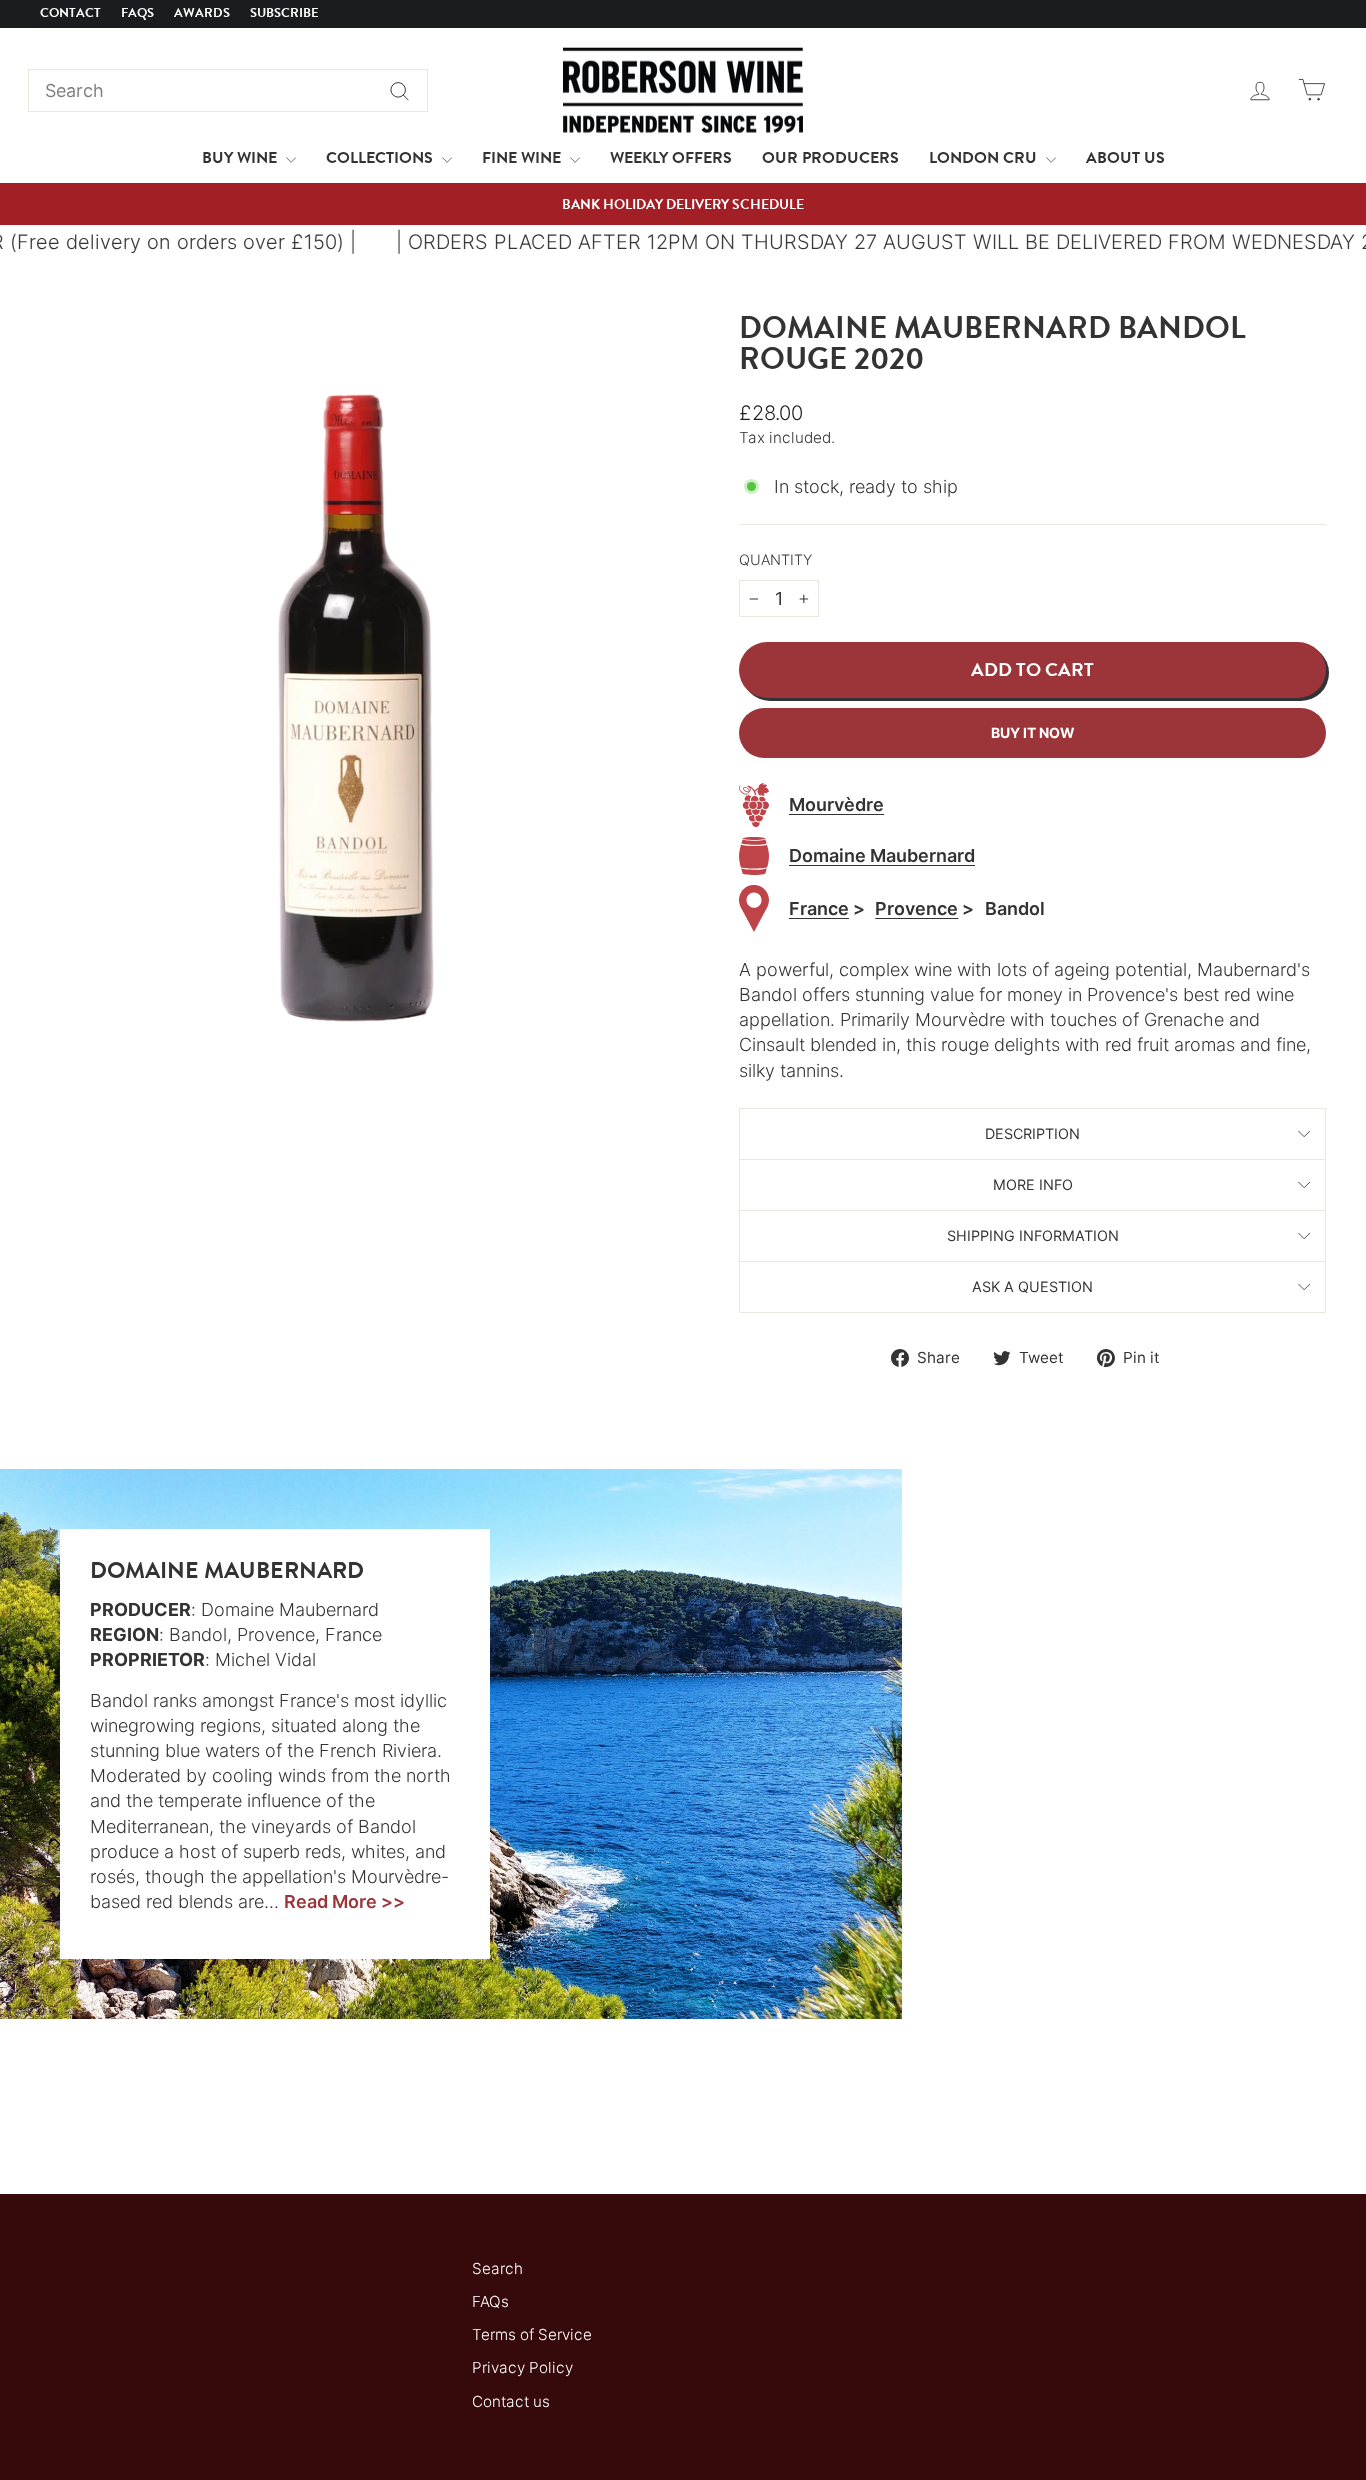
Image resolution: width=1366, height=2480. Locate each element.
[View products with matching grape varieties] (754, 805)
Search (497, 2268)
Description (1032, 1133)
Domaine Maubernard (882, 855)
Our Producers (830, 158)
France (819, 908)
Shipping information (1033, 1235)
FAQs (137, 13)
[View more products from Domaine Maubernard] (754, 856)
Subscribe (284, 13)
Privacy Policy (522, 2367)
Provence (916, 908)
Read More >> (344, 1901)
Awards (202, 13)
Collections (381, 158)
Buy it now (1033, 732)
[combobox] (228, 90)
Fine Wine (523, 158)
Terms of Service (532, 2334)
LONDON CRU (985, 158)
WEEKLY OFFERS (671, 158)
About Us (1125, 158)
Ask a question (1032, 1286)
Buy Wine (241, 158)
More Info (1033, 1184)
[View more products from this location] (754, 908)
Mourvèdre (836, 804)
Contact (70, 13)
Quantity (775, 559)
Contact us (511, 2401)
